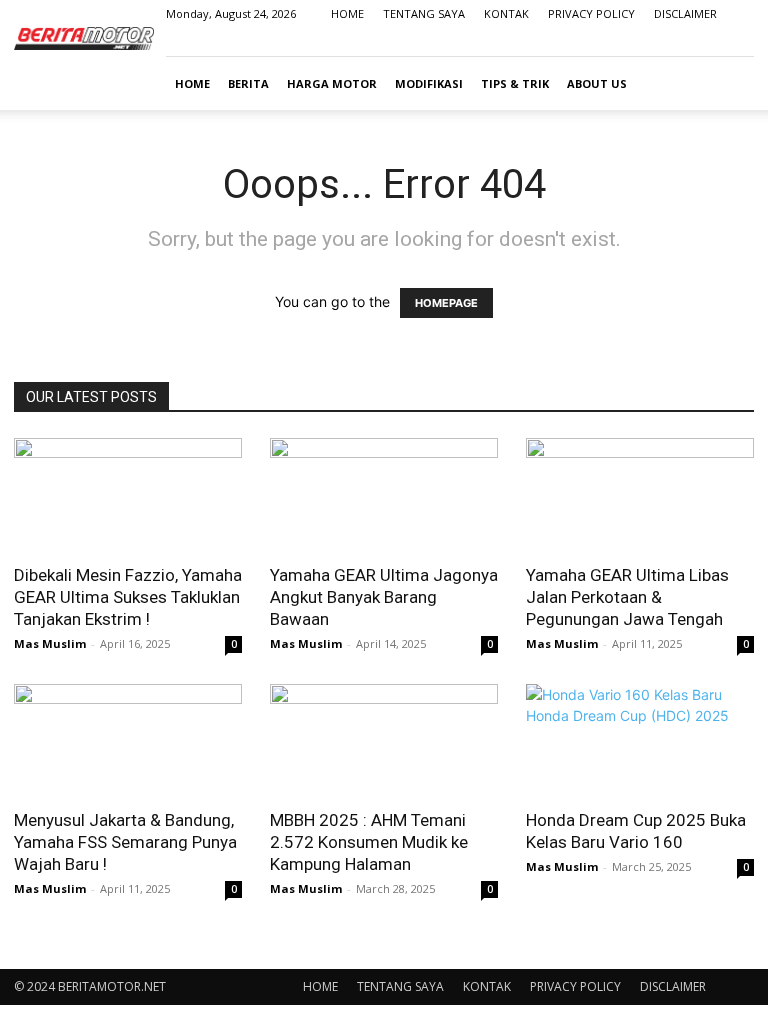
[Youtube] (739, 42)
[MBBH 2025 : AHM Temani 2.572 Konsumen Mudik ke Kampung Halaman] (384, 740)
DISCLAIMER (685, 13)
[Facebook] (640, 42)
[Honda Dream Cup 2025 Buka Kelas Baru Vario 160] (640, 740)
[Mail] (706, 42)
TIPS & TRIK (515, 83)
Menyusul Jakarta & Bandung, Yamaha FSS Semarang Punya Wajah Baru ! (125, 842)
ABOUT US (597, 83)
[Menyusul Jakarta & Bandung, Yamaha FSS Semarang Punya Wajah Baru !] (128, 740)
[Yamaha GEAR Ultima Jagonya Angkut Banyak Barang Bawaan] (384, 494)
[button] (730, 83)
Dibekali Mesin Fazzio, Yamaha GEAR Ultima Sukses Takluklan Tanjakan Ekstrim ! (128, 597)
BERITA (248, 83)
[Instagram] (673, 42)
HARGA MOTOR (332, 83)
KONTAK (506, 13)
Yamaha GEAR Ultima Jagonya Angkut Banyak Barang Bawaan (384, 597)
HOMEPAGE (446, 303)
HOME (347, 13)
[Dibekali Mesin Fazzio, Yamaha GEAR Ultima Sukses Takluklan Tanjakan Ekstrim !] (128, 494)
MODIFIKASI (429, 83)
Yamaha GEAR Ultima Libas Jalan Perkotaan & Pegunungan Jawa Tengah (627, 597)
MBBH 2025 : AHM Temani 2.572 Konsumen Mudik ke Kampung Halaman (369, 842)
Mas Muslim (50, 643)
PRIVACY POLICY (591, 13)
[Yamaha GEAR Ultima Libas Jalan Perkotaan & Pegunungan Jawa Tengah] (640, 494)
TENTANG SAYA (424, 13)
